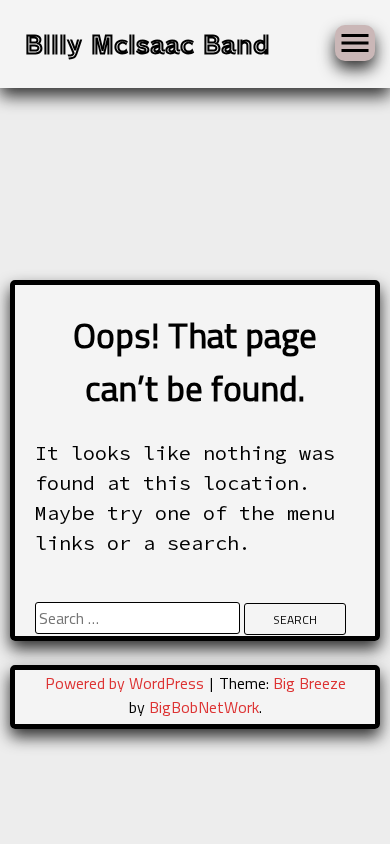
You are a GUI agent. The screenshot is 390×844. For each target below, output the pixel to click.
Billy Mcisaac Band (147, 43)
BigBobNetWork (204, 707)
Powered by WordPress (126, 683)
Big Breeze (309, 683)
